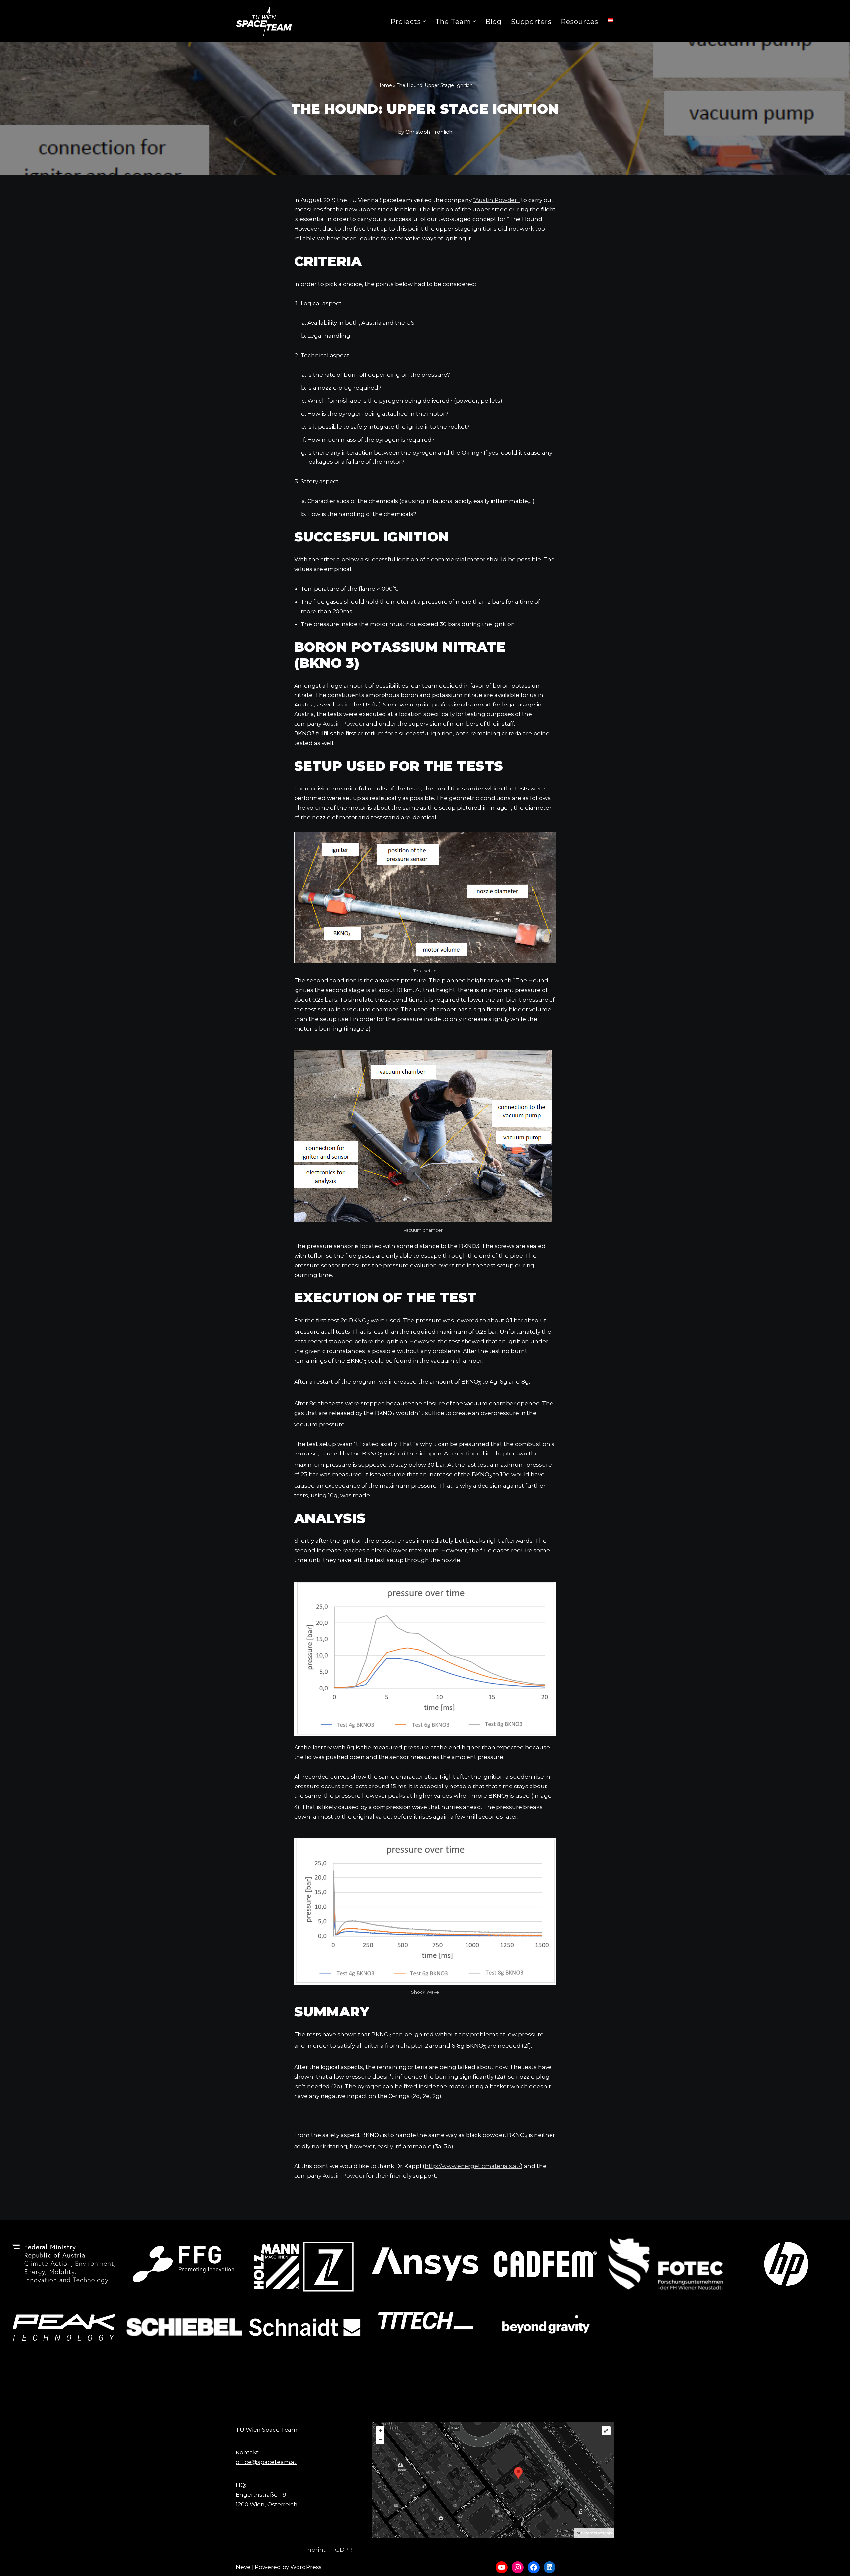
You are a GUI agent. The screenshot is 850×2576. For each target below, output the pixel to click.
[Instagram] (518, 2567)
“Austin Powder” (497, 200)
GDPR (344, 2550)
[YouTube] (502, 2567)
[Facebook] (534, 2567)
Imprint (315, 2550)
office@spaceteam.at (266, 2462)
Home (385, 85)
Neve (243, 2567)
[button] (424, 21)
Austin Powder (344, 724)
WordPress (306, 2567)
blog (494, 22)
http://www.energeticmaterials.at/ (473, 2166)
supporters (531, 22)
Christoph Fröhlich (429, 132)
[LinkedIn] (550, 2567)
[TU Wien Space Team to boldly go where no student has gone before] (264, 21)
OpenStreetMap (596, 2533)
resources (580, 22)
